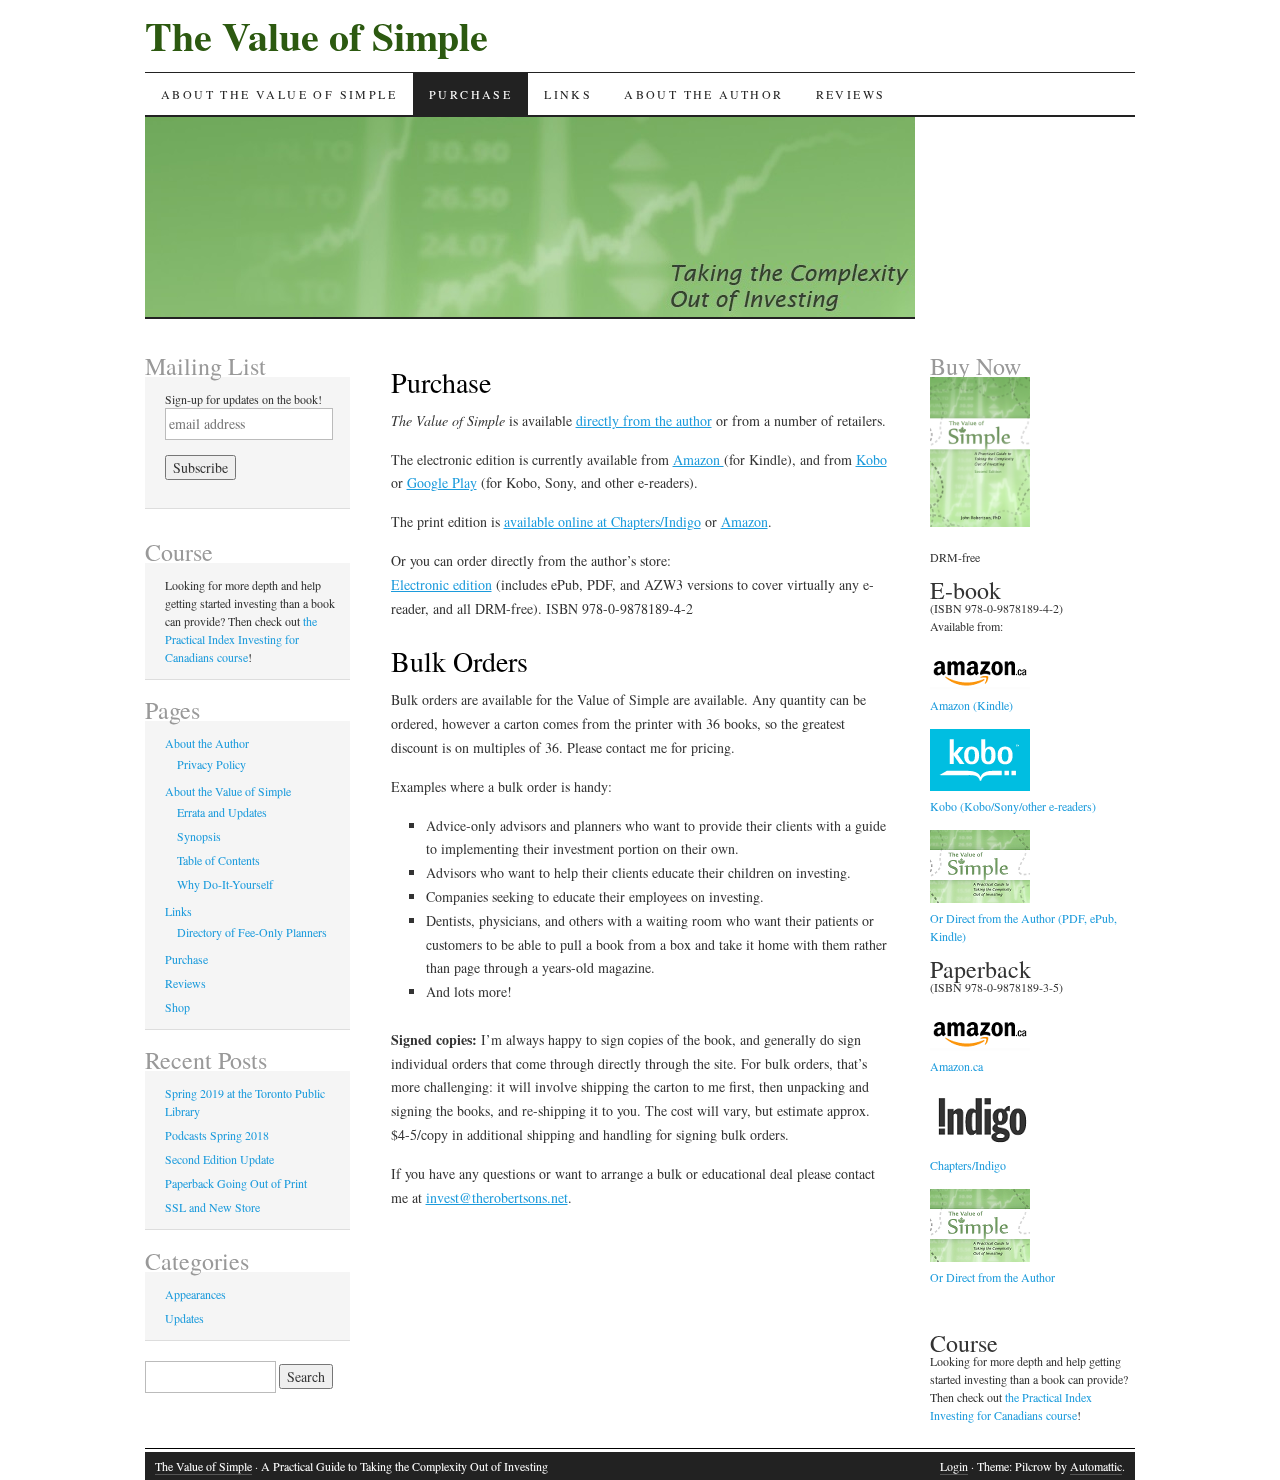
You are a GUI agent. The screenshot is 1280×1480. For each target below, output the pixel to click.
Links (568, 94)
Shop (177, 1007)
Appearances (195, 1294)
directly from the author (644, 420)
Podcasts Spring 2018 (217, 1135)
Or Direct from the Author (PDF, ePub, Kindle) (1023, 927)
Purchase (470, 94)
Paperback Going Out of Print (236, 1183)
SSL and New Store (212, 1207)
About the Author (703, 94)
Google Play (442, 482)
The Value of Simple (316, 35)
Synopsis (199, 836)
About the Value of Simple (279, 94)
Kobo (871, 459)
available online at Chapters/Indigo (602, 521)
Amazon (698, 459)
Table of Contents (218, 860)
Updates (184, 1318)
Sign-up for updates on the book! (243, 399)
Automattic (1096, 1466)
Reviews (851, 94)
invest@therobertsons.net (497, 1197)
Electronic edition (441, 584)
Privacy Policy (211, 764)
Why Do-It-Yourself (225, 884)
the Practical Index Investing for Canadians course (241, 639)
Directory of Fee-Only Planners (252, 932)
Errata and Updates (222, 812)
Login (954, 1466)
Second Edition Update (219, 1159)
